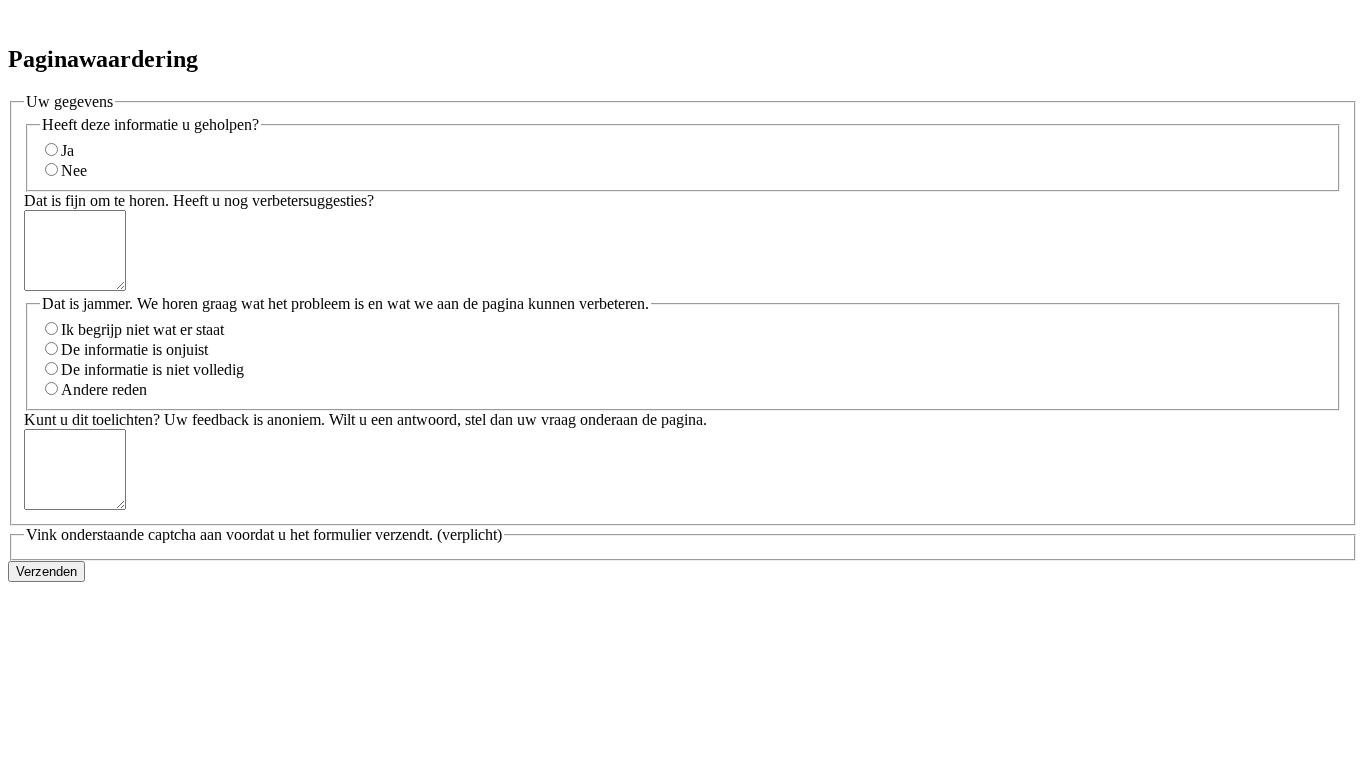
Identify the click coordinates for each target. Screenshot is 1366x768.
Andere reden (104, 389)
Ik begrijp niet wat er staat (142, 329)
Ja (67, 150)
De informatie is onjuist (134, 349)
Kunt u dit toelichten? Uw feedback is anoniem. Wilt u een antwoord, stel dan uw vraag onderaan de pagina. (365, 419)
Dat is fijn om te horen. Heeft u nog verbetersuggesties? (199, 200)
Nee (74, 170)
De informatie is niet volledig (152, 369)
